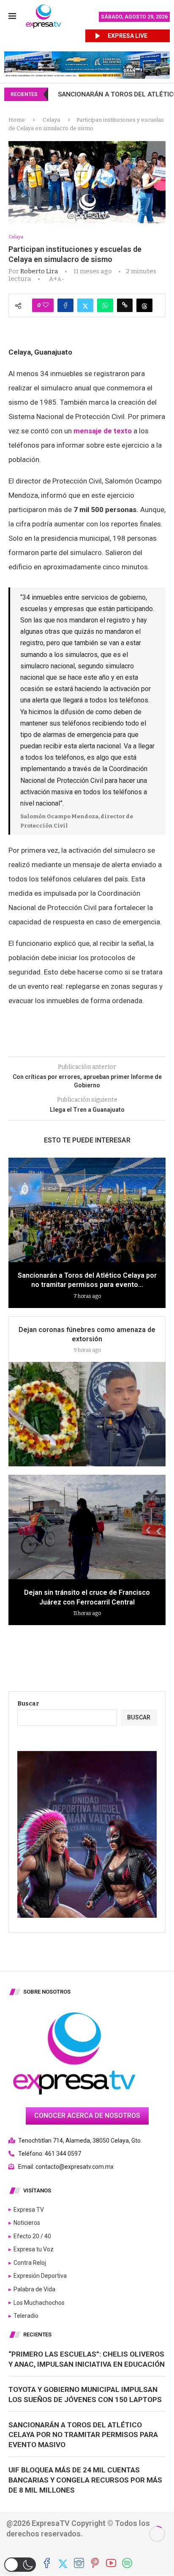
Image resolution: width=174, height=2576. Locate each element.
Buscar (28, 1704)
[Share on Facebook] (65, 305)
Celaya (51, 120)
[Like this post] (46, 305)
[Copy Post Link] (125, 305)
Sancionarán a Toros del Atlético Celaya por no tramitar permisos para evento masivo (83, 2435)
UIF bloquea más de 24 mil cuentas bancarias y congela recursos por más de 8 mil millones (85, 2480)
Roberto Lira (39, 271)
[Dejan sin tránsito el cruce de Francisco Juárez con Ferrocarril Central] (87, 1527)
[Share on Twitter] (85, 305)
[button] (20, 2565)
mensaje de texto (103, 431)
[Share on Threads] (144, 305)
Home (17, 120)
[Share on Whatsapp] (105, 305)
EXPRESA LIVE (128, 36)
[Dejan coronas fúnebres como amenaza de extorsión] (87, 1414)
